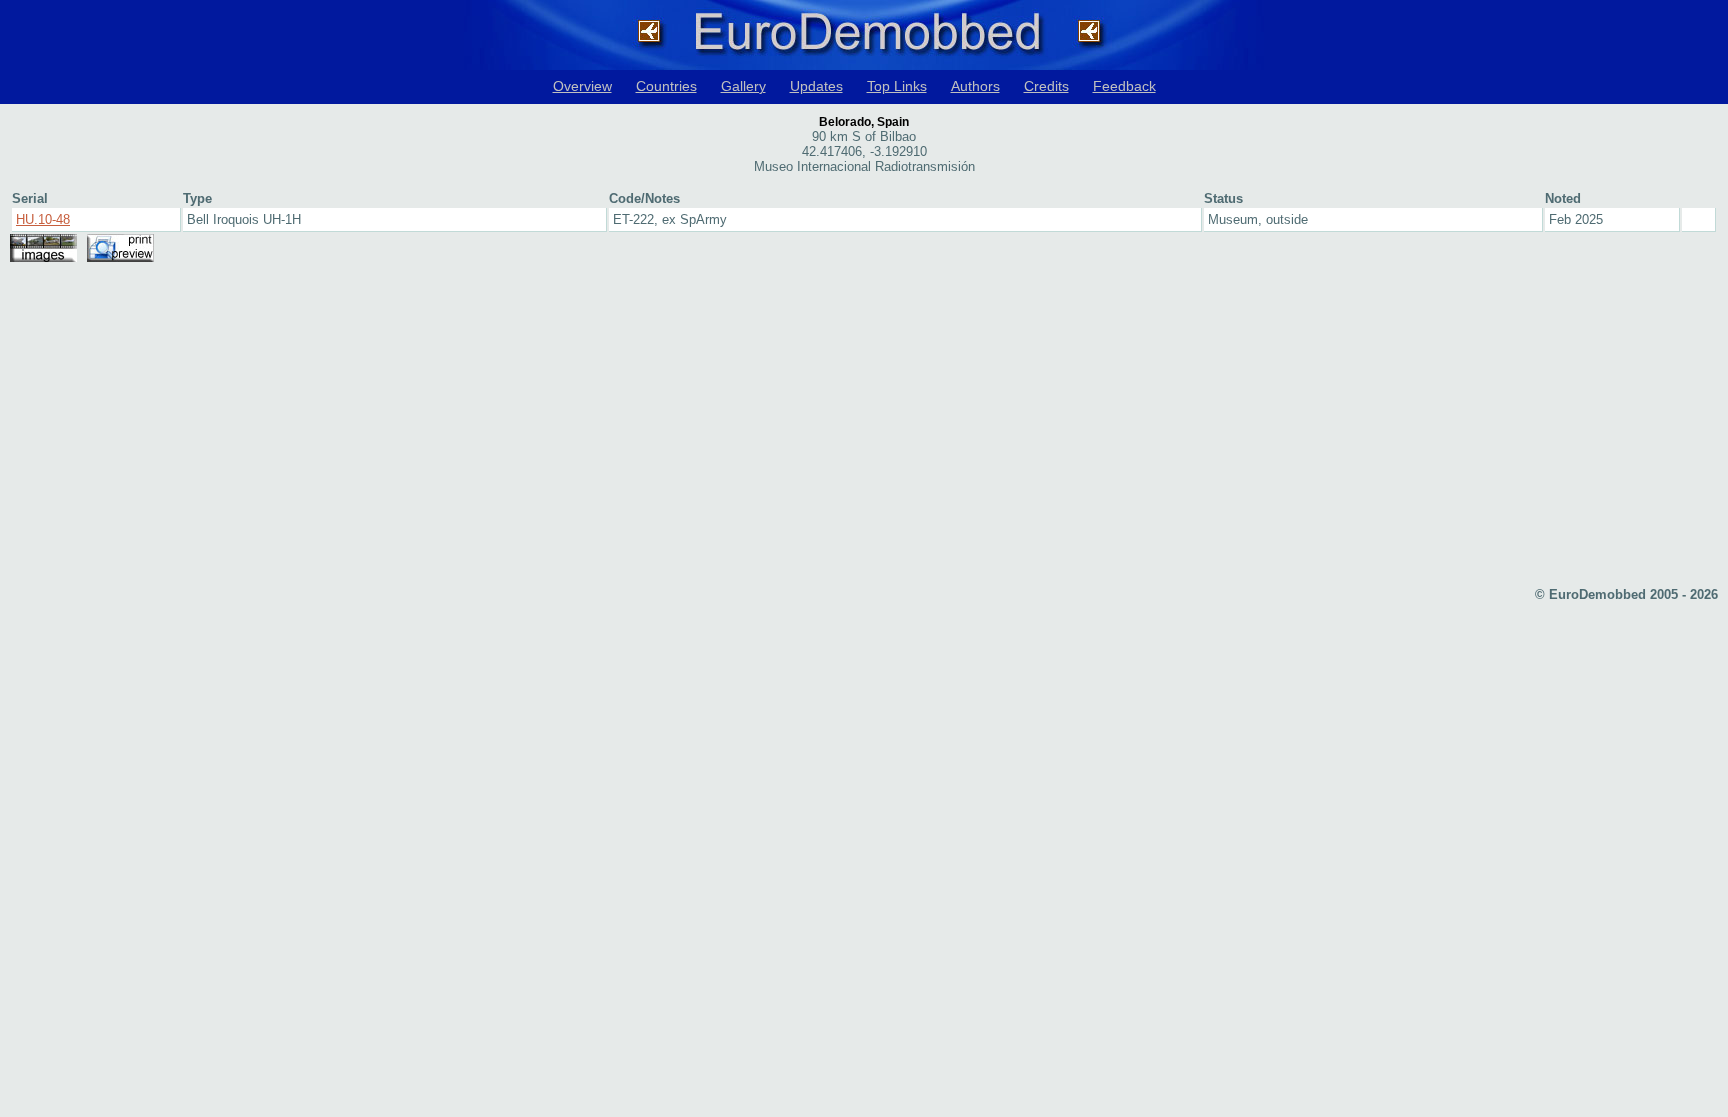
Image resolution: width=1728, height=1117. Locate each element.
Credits (1046, 86)
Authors (975, 86)
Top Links (897, 86)
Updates (816, 86)
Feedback (1124, 86)
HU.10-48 (43, 219)
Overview (582, 86)
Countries (666, 86)
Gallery (743, 86)
